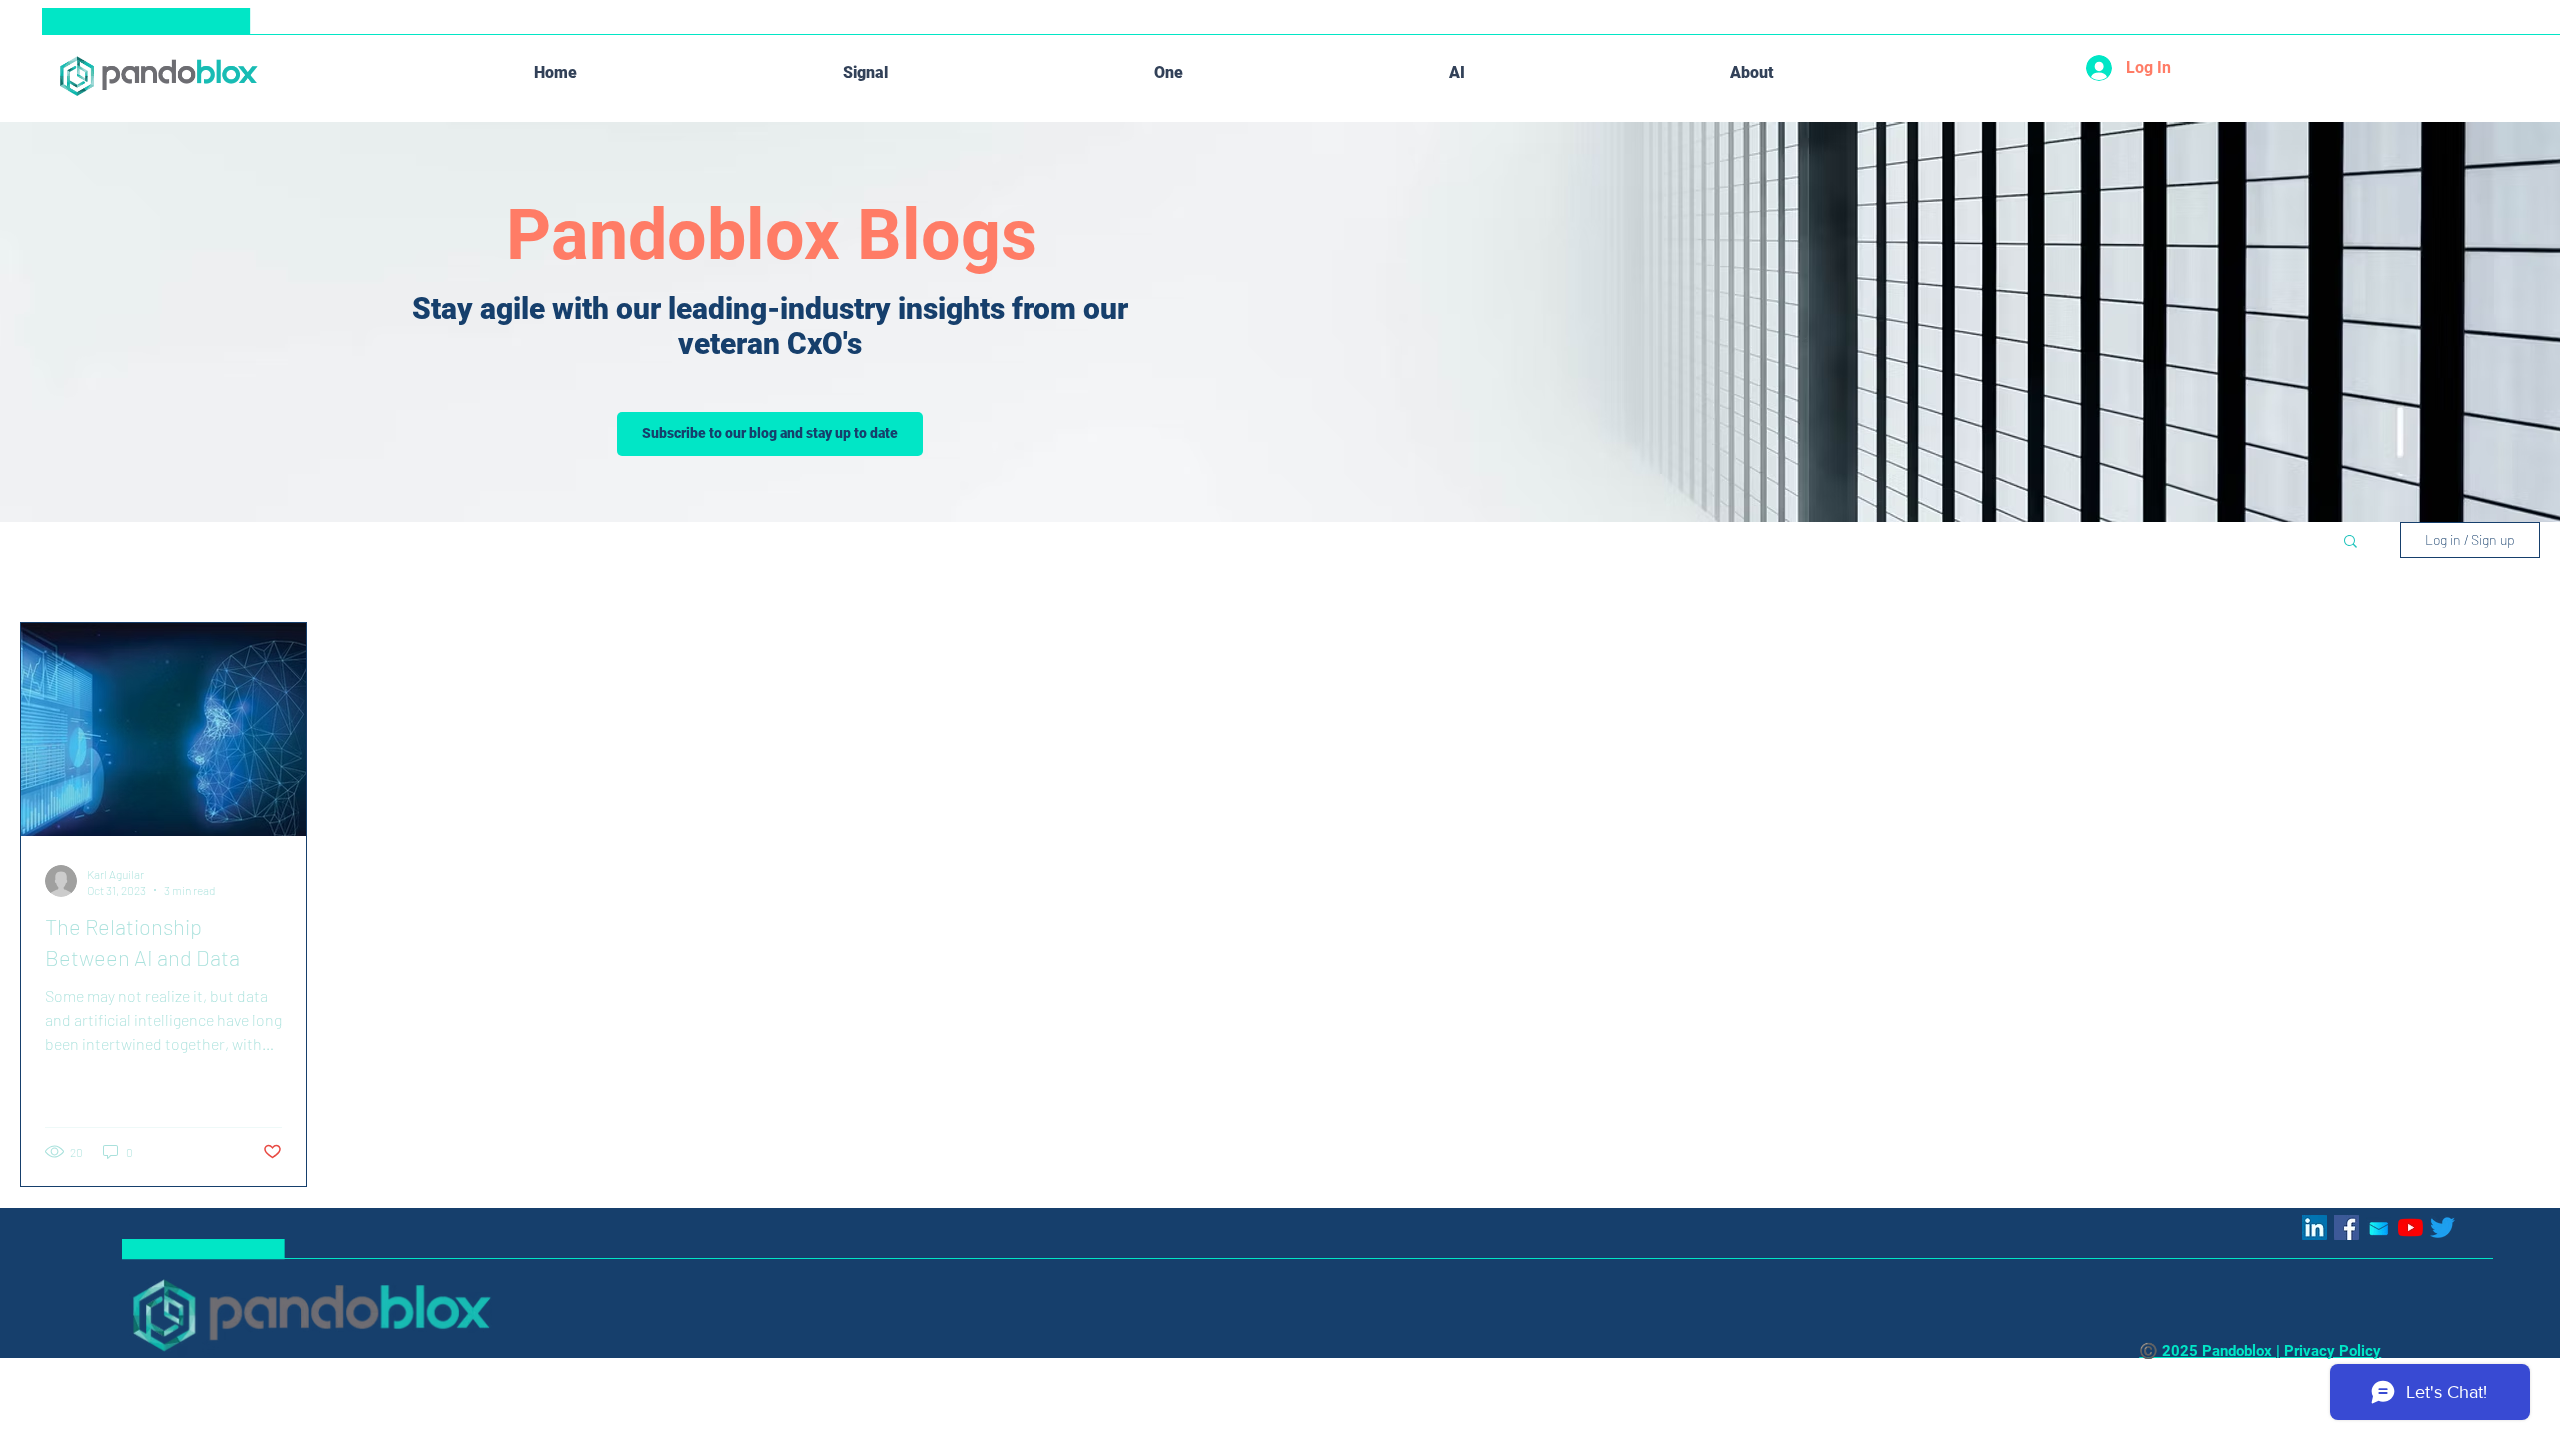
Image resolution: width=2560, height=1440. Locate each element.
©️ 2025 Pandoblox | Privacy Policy (2260, 1351)
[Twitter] (2442, 1227)
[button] (2350, 542)
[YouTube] (2410, 1227)
